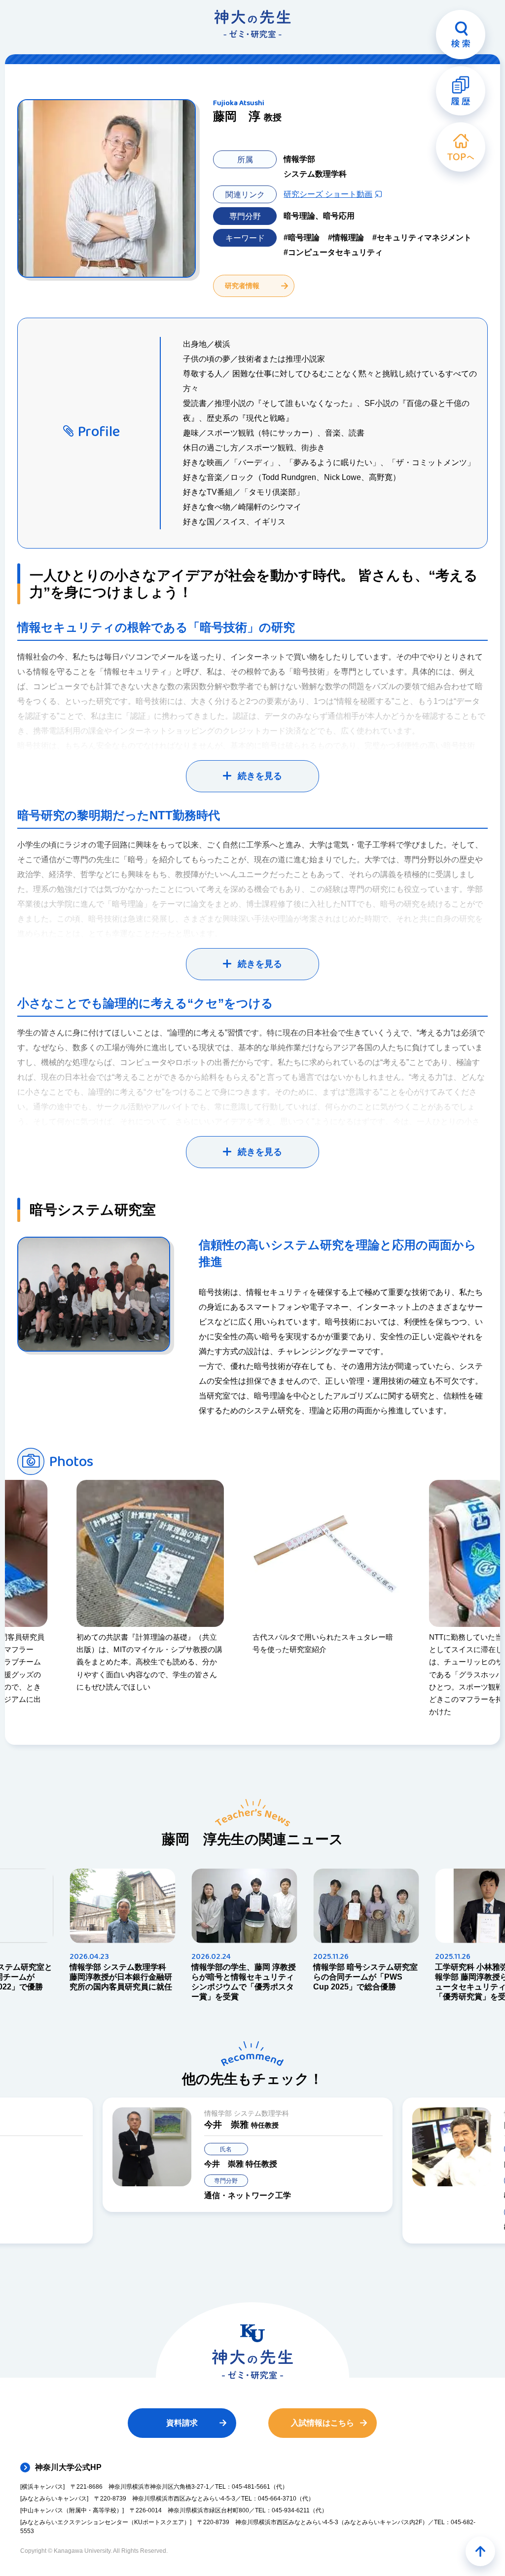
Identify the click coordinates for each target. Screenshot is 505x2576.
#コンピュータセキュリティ (333, 252)
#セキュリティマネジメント (422, 238)
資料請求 (182, 2423)
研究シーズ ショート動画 (328, 194)
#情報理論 (346, 238)
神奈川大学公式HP (68, 2467)
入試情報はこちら (323, 2423)
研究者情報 (242, 286)
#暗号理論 (302, 238)
